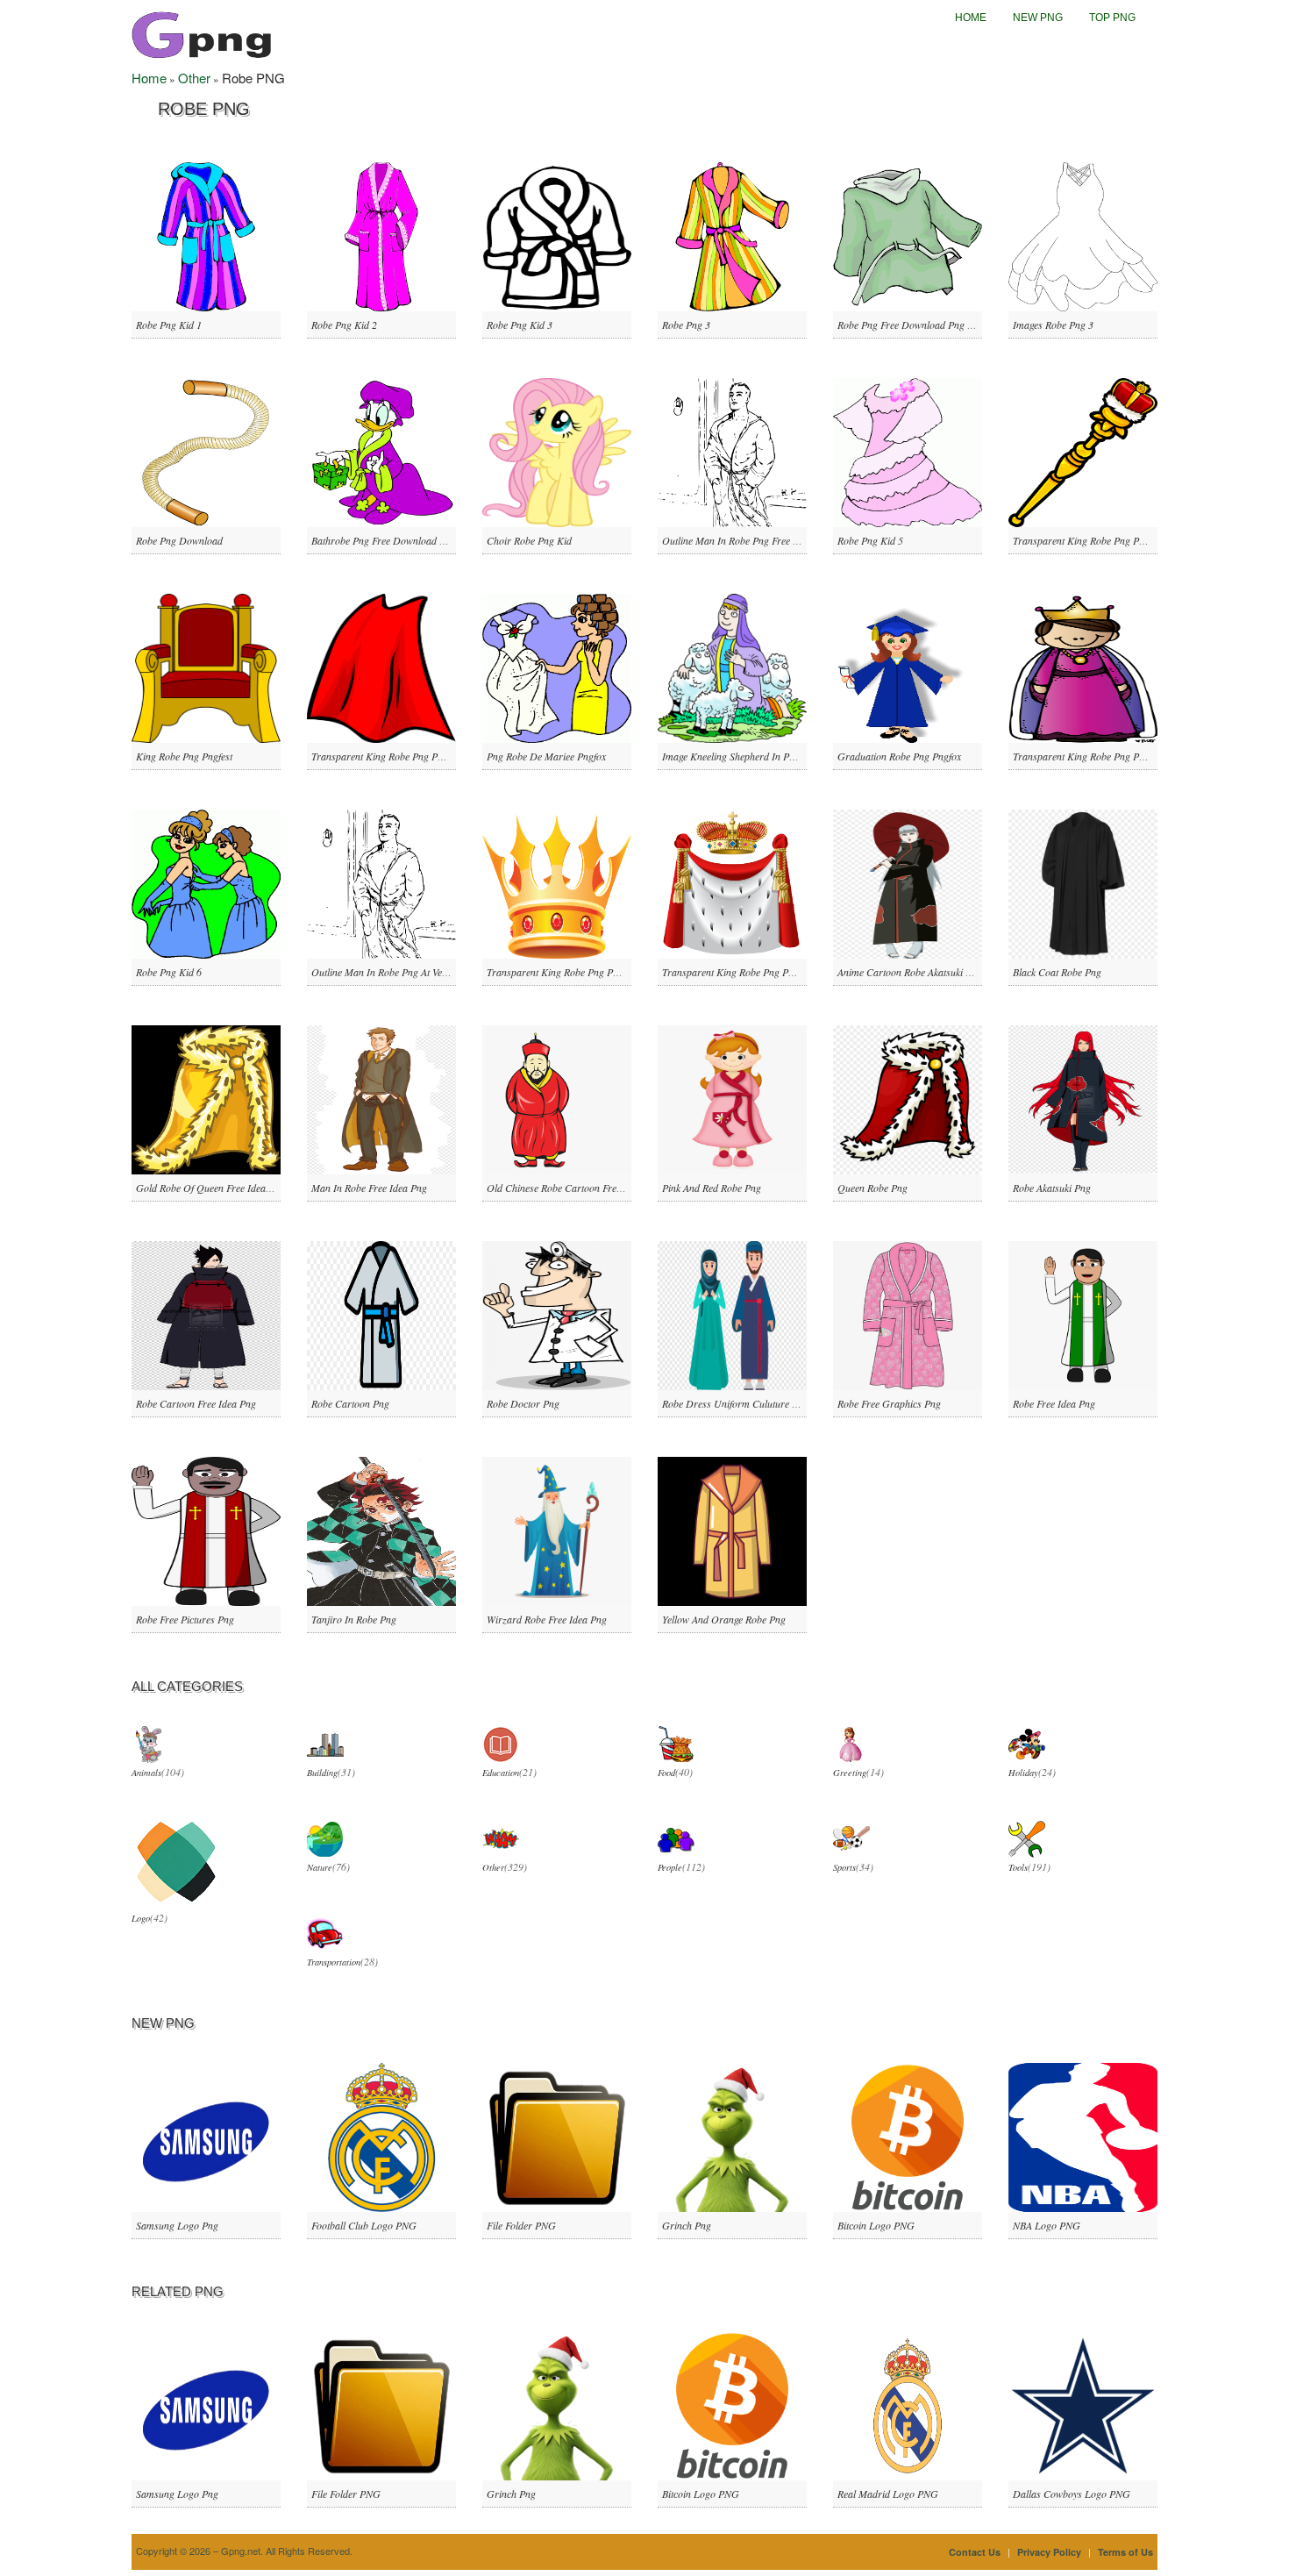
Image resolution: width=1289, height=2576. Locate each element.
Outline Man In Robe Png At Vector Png (395, 972)
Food (666, 1773)
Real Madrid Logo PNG (888, 2494)
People (670, 1867)
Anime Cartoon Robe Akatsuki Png (910, 972)
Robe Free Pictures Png (185, 1619)
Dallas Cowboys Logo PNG (1072, 2494)
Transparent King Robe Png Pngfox (1087, 756)
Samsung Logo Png (177, 2225)
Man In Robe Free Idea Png (369, 1188)
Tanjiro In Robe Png (354, 1619)
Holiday (1023, 1773)
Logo (141, 1918)
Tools (1018, 1867)
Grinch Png (687, 2225)
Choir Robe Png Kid (529, 540)
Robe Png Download (179, 540)
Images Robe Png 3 (1053, 325)
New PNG (1038, 18)
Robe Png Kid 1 (169, 325)
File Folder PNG (521, 2225)
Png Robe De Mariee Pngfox (546, 756)
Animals (146, 1773)
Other (194, 78)
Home (971, 18)
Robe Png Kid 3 (520, 325)
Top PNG (1112, 18)
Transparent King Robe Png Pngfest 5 (741, 972)
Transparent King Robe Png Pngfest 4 (566, 972)
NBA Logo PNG (1047, 2225)
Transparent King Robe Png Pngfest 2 (391, 756)
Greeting (850, 1773)
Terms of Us (1125, 2552)
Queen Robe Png (872, 1188)
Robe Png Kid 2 (344, 325)
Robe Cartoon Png (350, 1403)
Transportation (334, 1962)
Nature (320, 1867)
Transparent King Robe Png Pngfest (1088, 540)
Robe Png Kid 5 (870, 540)
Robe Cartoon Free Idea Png (196, 1403)
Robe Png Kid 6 (169, 972)
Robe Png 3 (686, 325)
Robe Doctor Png (523, 1403)
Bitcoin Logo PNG (876, 2225)
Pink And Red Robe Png (712, 1188)
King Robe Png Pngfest (184, 756)
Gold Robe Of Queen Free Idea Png (210, 1188)
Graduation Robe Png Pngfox (899, 756)
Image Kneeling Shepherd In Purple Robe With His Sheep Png (791, 756)
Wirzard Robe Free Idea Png (547, 1619)
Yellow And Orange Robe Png (724, 1619)
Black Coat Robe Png (1057, 972)
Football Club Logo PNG (364, 2225)
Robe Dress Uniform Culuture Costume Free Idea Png (776, 1403)
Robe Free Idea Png (1054, 1403)
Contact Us (975, 2552)
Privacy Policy (1049, 2552)
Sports (844, 1867)
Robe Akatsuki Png (1052, 1188)
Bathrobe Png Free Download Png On (392, 540)
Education (501, 1773)
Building (322, 1773)
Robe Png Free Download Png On (909, 325)
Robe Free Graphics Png (889, 1403)
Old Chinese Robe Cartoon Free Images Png (580, 1188)
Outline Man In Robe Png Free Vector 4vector (757, 540)
